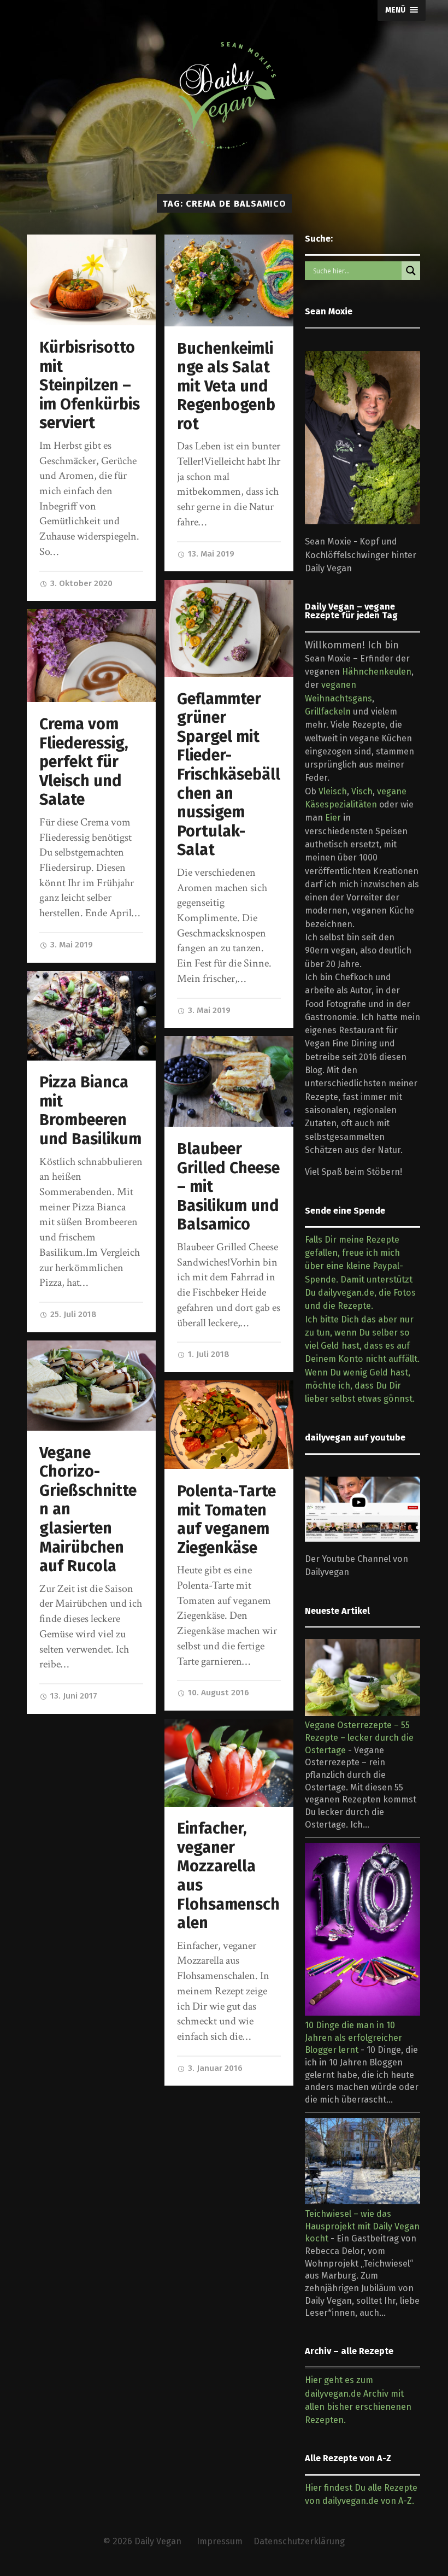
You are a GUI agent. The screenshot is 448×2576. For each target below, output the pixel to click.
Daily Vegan (158, 2541)
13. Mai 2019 (210, 554)
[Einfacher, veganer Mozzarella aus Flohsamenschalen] (229, 1763)
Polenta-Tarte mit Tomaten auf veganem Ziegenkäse (226, 1520)
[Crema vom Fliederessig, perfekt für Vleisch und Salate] (92, 655)
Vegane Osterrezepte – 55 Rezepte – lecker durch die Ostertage (359, 1737)
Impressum (220, 2541)
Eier (333, 818)
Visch (362, 791)
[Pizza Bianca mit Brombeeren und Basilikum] (92, 1016)
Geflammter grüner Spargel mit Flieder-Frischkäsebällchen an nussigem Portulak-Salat (229, 775)
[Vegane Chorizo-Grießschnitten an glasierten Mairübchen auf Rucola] (92, 1386)
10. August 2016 (217, 1693)
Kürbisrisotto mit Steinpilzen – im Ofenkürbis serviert (90, 385)
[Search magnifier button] (411, 271)
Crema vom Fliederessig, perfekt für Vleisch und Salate (84, 762)
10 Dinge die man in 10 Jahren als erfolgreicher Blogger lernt (353, 2038)
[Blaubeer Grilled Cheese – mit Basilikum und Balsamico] (229, 1081)
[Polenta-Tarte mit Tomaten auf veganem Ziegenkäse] (229, 1425)
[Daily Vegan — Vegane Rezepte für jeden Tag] (224, 96)
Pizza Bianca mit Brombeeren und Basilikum (90, 1111)
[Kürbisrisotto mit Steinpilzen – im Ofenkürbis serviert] (92, 280)
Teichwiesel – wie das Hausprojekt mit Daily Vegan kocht (362, 2226)
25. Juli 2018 (72, 1314)
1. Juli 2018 (208, 1354)
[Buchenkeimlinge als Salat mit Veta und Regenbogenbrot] (229, 280)
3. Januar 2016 (214, 2068)
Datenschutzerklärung (299, 2541)
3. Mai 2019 (208, 1010)
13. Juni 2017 (73, 1696)
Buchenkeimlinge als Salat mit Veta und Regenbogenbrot (226, 386)
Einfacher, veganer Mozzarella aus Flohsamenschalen (228, 1876)
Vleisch (333, 791)
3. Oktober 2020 (80, 583)
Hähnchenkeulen (377, 672)
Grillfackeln (328, 712)
